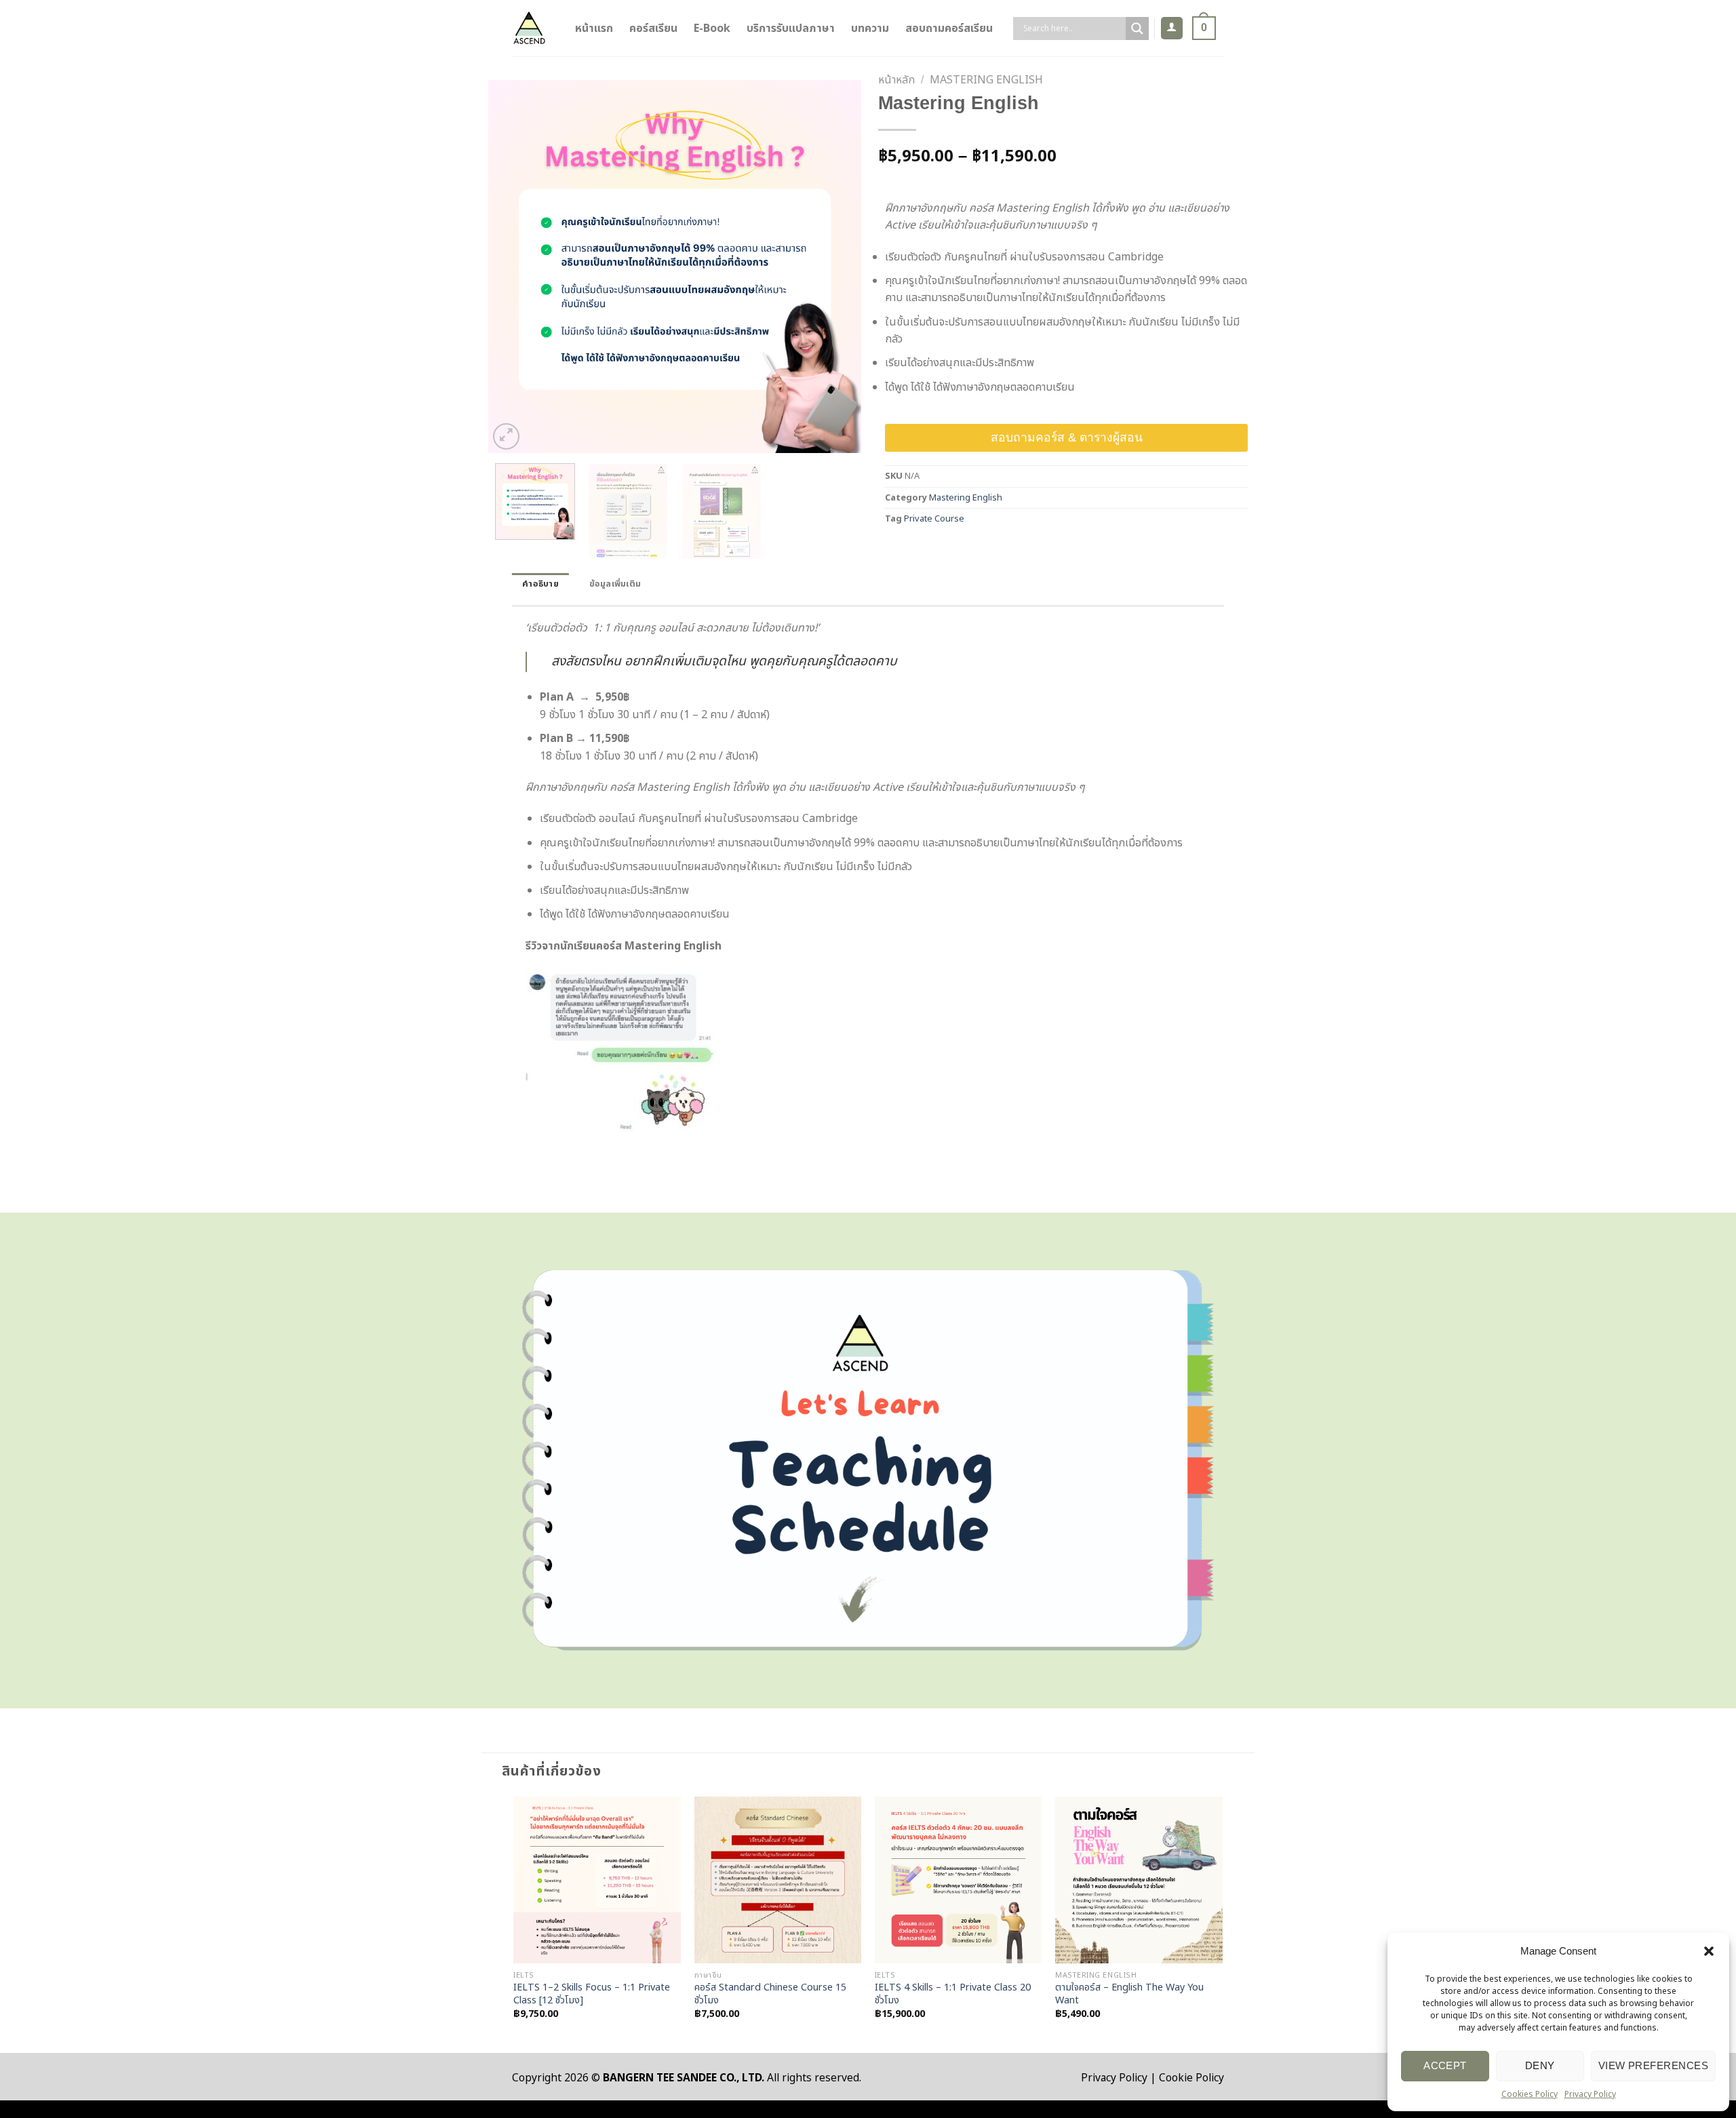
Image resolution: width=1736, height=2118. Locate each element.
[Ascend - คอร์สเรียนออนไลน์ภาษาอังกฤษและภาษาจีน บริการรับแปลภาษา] (529, 28)
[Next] (837, 267)
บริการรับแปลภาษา (791, 28)
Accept (1445, 2065)
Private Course (934, 519)
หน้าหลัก (896, 80)
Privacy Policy (1590, 2094)
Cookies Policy (1530, 2094)
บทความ (870, 28)
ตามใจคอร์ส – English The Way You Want (1129, 1994)
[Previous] (513, 267)
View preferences (1653, 2065)
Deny (1540, 2065)
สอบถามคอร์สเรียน (949, 28)
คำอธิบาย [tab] (540, 584)
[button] (1709, 1951)
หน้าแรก (594, 28)
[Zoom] (506, 436)
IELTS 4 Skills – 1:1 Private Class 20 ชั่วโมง (953, 1994)
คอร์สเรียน (653, 28)
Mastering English (986, 80)
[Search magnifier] (1137, 28)
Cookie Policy (1191, 2078)
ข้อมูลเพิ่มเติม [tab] (615, 584)
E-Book (712, 28)
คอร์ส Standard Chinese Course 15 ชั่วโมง (770, 1994)
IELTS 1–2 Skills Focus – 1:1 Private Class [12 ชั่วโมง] (592, 1994)
